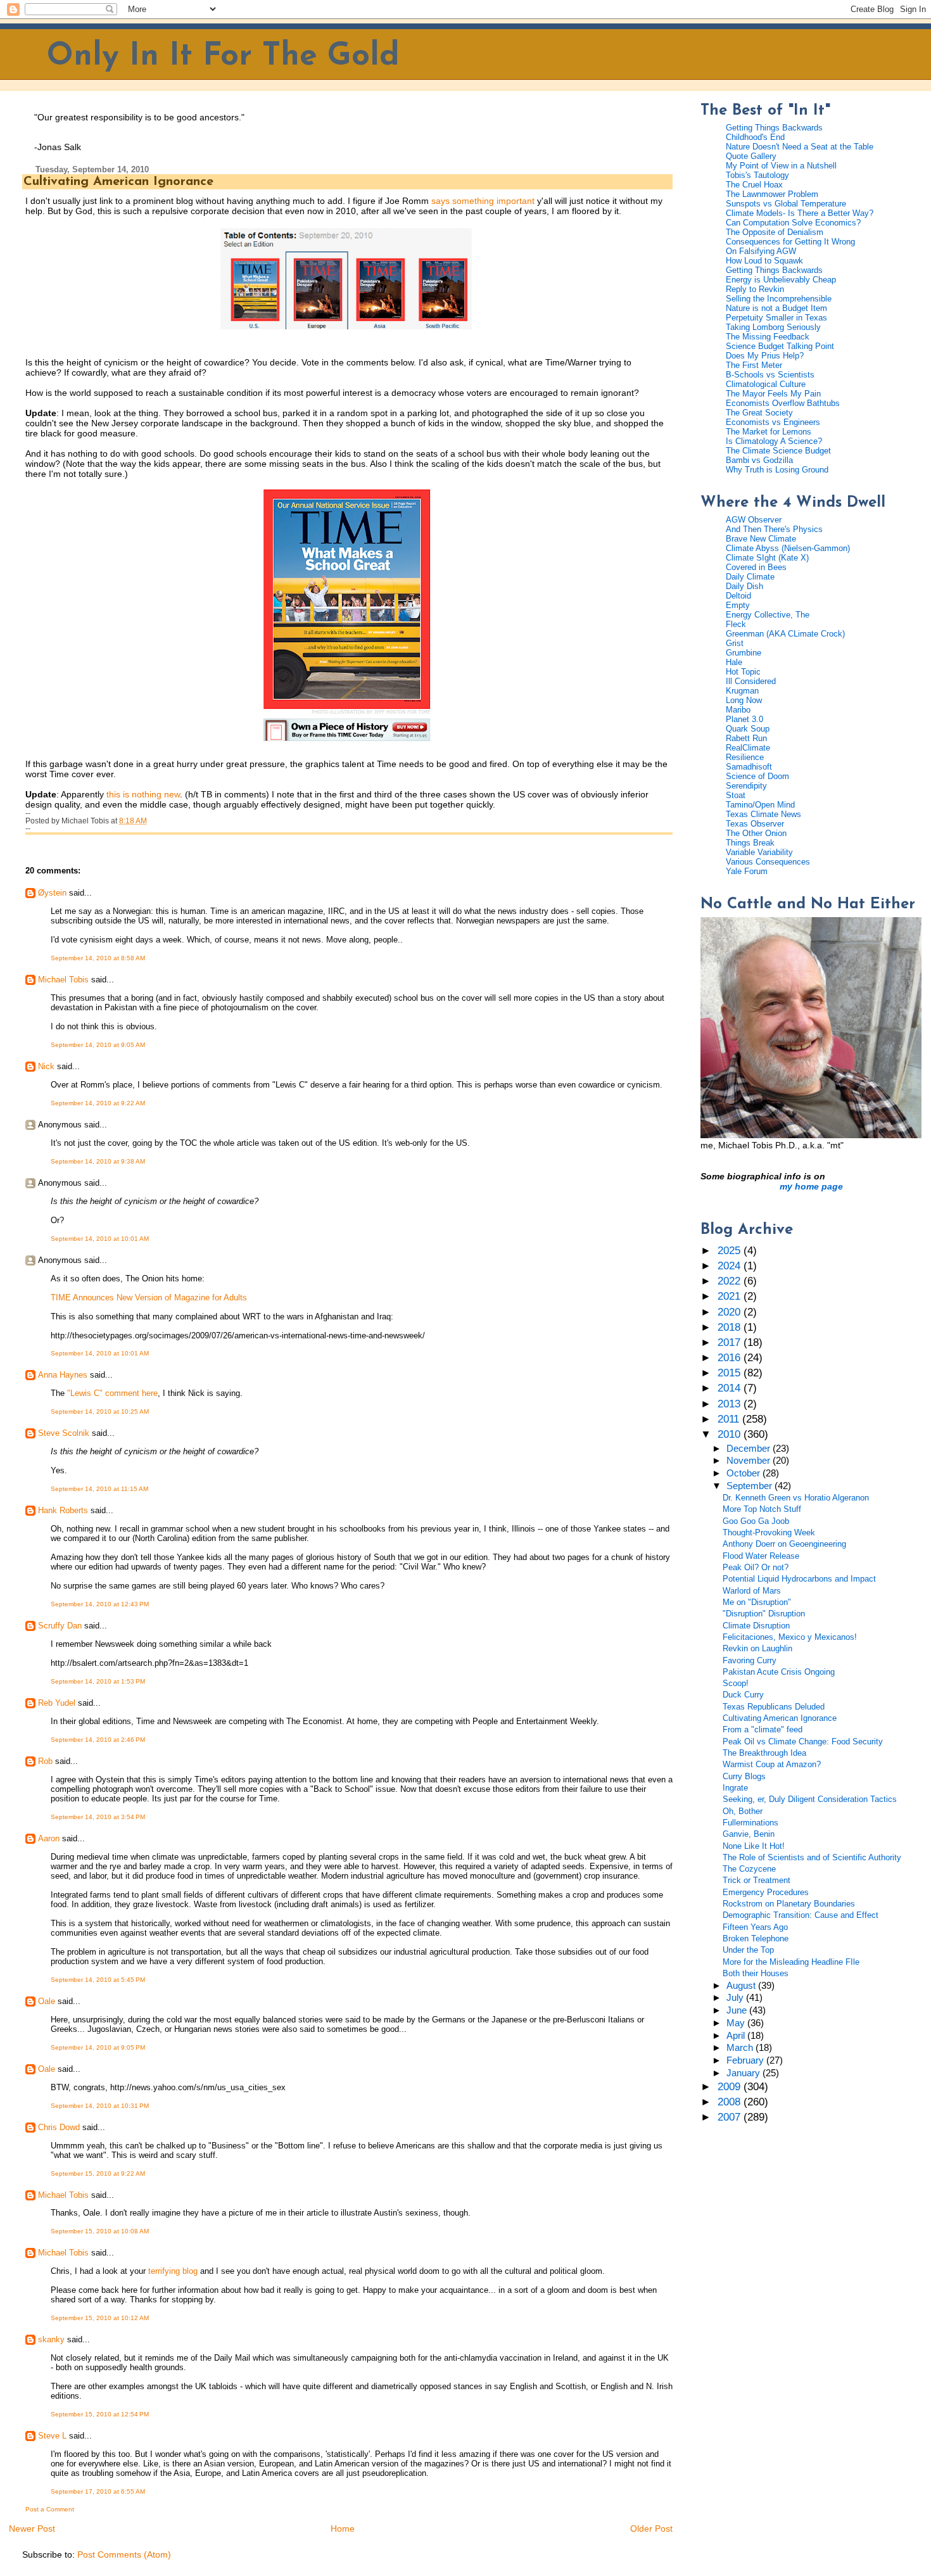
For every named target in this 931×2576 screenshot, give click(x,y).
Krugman (742, 691)
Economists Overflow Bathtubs (783, 403)
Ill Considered (751, 681)
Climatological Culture (766, 384)
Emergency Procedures (766, 1892)
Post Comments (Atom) (124, 2554)
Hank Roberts (63, 1510)
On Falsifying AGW (761, 251)
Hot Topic (743, 672)
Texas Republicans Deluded (774, 1707)
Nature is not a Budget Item (776, 308)
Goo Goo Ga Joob (756, 1521)
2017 (731, 1342)
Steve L (52, 2436)
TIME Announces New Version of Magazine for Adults (149, 1298)
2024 (731, 1266)
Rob (45, 1761)
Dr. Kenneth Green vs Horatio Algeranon (796, 1498)
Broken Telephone (756, 1938)
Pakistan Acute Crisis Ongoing (779, 1672)
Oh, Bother (743, 1811)
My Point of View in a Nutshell (781, 166)
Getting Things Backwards (774, 128)
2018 (731, 1327)
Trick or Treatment (757, 1880)
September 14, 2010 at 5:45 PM (98, 1980)
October (744, 1473)
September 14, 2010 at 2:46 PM (98, 1740)
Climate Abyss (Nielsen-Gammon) (788, 548)
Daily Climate (750, 577)
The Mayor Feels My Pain (773, 394)
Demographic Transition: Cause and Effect (801, 1915)
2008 (731, 2102)
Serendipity (746, 786)
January (744, 2073)
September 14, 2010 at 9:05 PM (98, 2047)
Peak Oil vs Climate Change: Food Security (803, 1742)
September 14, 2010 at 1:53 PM (98, 1681)
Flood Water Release (761, 1556)
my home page (811, 1186)
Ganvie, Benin (749, 1834)
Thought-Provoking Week (769, 1532)
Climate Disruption (756, 1626)
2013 (731, 1404)
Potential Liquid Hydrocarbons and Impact (799, 1579)
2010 (731, 1434)
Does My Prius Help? (765, 356)
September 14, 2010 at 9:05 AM (98, 1045)
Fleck (736, 624)
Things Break (750, 843)
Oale (47, 2001)
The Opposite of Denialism (775, 232)
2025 (731, 1251)
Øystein (52, 893)
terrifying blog (173, 2271)
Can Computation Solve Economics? (793, 223)
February (746, 2060)
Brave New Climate (761, 539)
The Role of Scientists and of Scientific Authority (812, 1857)
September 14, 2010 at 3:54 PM (98, 1817)
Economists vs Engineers (773, 422)
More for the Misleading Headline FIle (791, 1962)
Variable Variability (759, 852)
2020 (731, 1312)
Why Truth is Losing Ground (777, 470)
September (750, 1486)
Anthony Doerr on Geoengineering (784, 1544)
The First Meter (754, 365)
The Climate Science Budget (778, 451)
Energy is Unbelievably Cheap (781, 280)
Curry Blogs (744, 1776)
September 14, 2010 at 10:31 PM (100, 2106)
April (737, 2036)
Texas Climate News (763, 814)
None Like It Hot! (754, 1846)
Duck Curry (743, 1695)
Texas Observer (755, 824)
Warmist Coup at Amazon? (772, 1764)
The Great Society (759, 413)
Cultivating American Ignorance (118, 182)
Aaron (49, 1838)
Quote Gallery (751, 156)
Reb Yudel (57, 1703)
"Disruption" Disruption (764, 1614)
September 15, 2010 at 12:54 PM (100, 2414)
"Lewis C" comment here (112, 1393)
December (750, 1449)
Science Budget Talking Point (780, 346)
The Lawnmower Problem (772, 194)
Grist (735, 643)
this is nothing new (143, 794)
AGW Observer (754, 520)
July (736, 1998)
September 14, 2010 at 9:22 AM (98, 1103)
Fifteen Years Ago (755, 1927)
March (741, 2048)
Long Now (744, 700)
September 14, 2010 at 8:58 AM (98, 958)
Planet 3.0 (744, 719)
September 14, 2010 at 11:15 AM (99, 1489)
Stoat (736, 795)
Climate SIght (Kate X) (767, 558)
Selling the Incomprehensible (779, 299)
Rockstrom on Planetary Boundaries (789, 1904)
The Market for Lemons (769, 432)
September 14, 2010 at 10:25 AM (100, 1412)
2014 (731, 1388)
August (742, 1986)
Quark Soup (748, 729)
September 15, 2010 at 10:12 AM (100, 2318)
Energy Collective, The (768, 615)
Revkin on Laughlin (757, 1648)
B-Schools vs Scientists (770, 375)
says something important (483, 201)
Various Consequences (768, 862)
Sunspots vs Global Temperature (786, 204)
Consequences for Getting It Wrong (790, 242)
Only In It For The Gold (223, 57)
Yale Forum (747, 871)
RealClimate (748, 748)
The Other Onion (756, 833)
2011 (730, 1419)
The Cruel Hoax (754, 185)
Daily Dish (744, 586)
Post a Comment (50, 2509)
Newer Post (32, 2528)
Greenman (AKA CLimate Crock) (785, 634)
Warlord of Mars (752, 1591)
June (738, 2010)
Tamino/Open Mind (760, 805)
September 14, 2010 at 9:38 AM (98, 1161)
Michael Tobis (63, 980)
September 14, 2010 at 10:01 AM (100, 1239)
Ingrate (735, 1788)
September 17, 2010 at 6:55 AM (98, 2491)
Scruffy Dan (60, 1626)
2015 (731, 1373)
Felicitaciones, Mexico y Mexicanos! (790, 1637)
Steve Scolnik (64, 1433)
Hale (734, 662)
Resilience (745, 757)
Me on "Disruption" (757, 1602)
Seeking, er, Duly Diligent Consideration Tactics (810, 1799)
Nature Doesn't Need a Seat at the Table (800, 147)
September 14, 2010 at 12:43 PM (100, 1604)
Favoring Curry (750, 1660)
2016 (731, 1358)
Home (343, 2528)
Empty (738, 605)
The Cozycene (749, 1869)
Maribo (738, 710)
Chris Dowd (59, 2127)
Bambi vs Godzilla (759, 460)
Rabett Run (746, 738)
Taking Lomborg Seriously (773, 327)
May (737, 2023)
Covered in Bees (756, 567)
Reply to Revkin (755, 289)
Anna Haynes (63, 1375)
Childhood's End (755, 137)
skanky (51, 2339)
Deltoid (738, 596)
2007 (731, 2117)
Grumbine (744, 653)
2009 (731, 2087)
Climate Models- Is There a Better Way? (800, 213)
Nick (46, 1066)
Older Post (651, 2528)
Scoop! (736, 1683)
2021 (731, 1296)
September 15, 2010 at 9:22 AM (98, 2173)
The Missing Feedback (768, 337)
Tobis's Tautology (757, 175)
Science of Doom (757, 776)
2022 (731, 1281)
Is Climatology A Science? (774, 441)
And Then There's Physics (774, 529)
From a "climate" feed (763, 1729)
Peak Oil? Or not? (756, 1567)
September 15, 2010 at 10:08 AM (100, 2231)
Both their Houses (756, 1973)
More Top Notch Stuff (762, 1509)
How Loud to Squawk (764, 261)
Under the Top (748, 1950)
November (750, 1461)
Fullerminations (750, 1823)
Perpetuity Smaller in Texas (776, 318)
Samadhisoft (749, 767)
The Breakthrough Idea (764, 1753)
